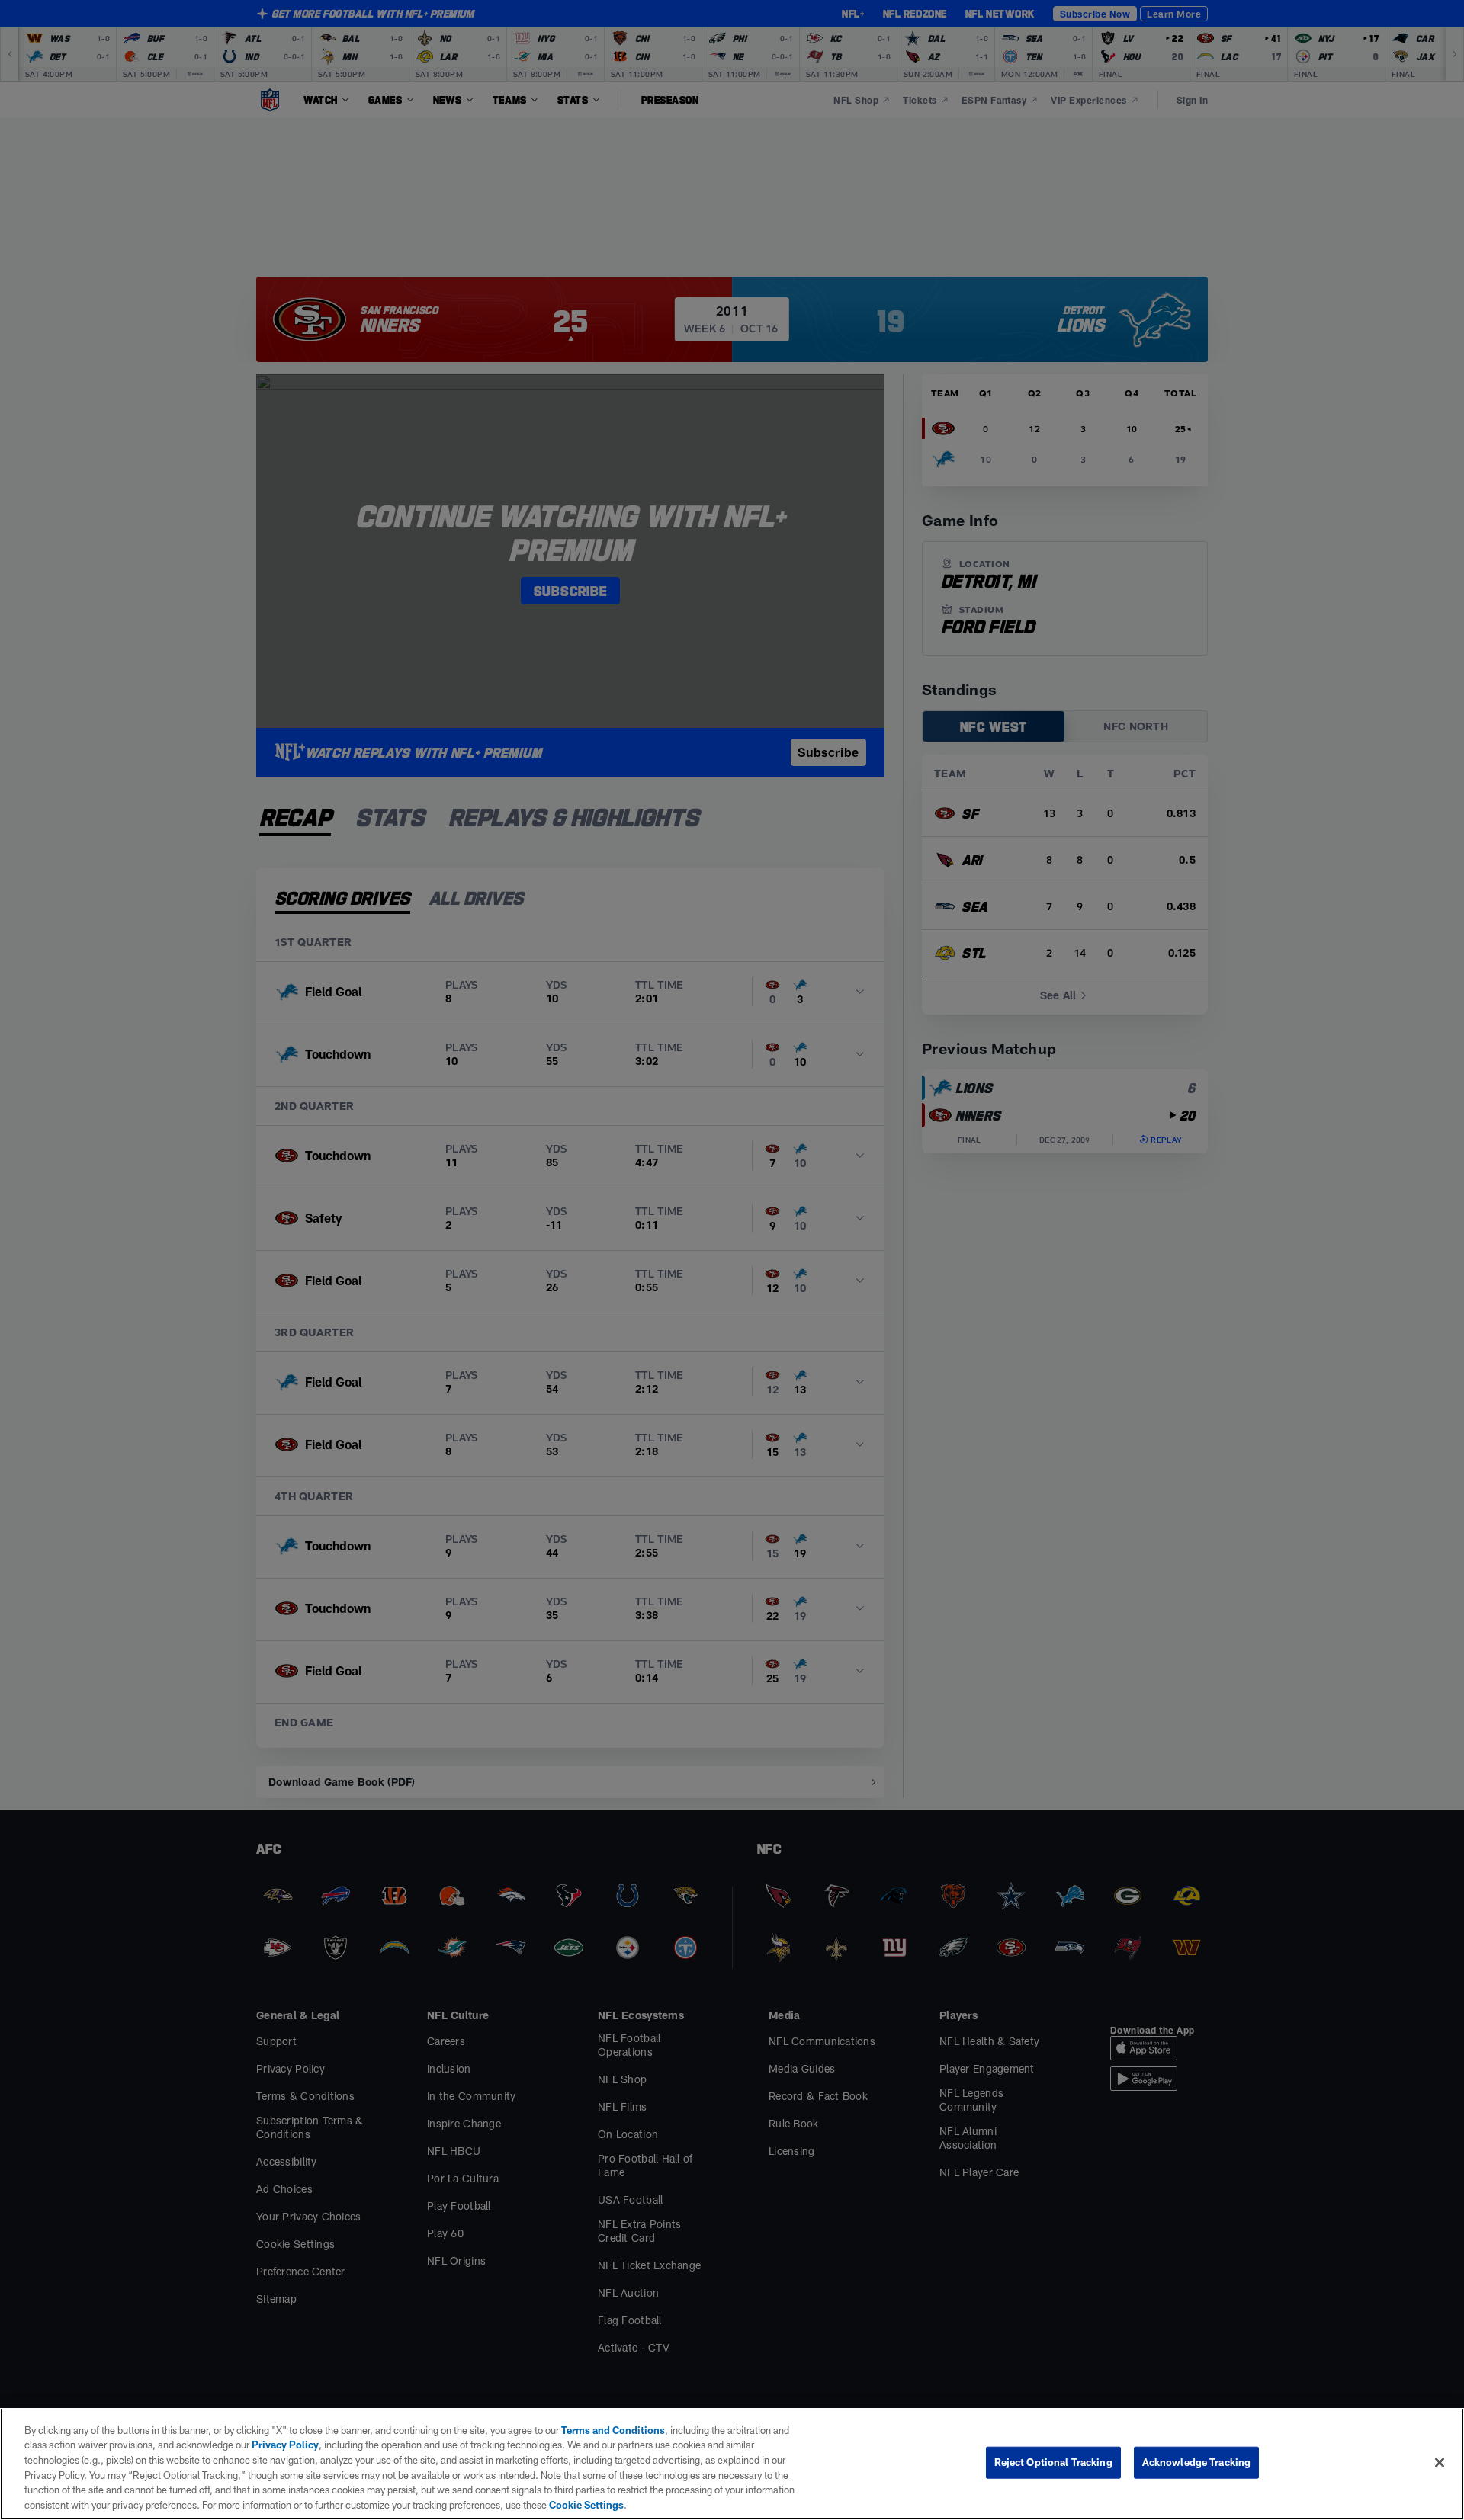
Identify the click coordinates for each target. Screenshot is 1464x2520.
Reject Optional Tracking (1053, 2462)
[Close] (1440, 2463)
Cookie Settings (586, 2504)
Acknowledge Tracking (1197, 2462)
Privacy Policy (285, 2445)
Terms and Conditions (613, 2430)
